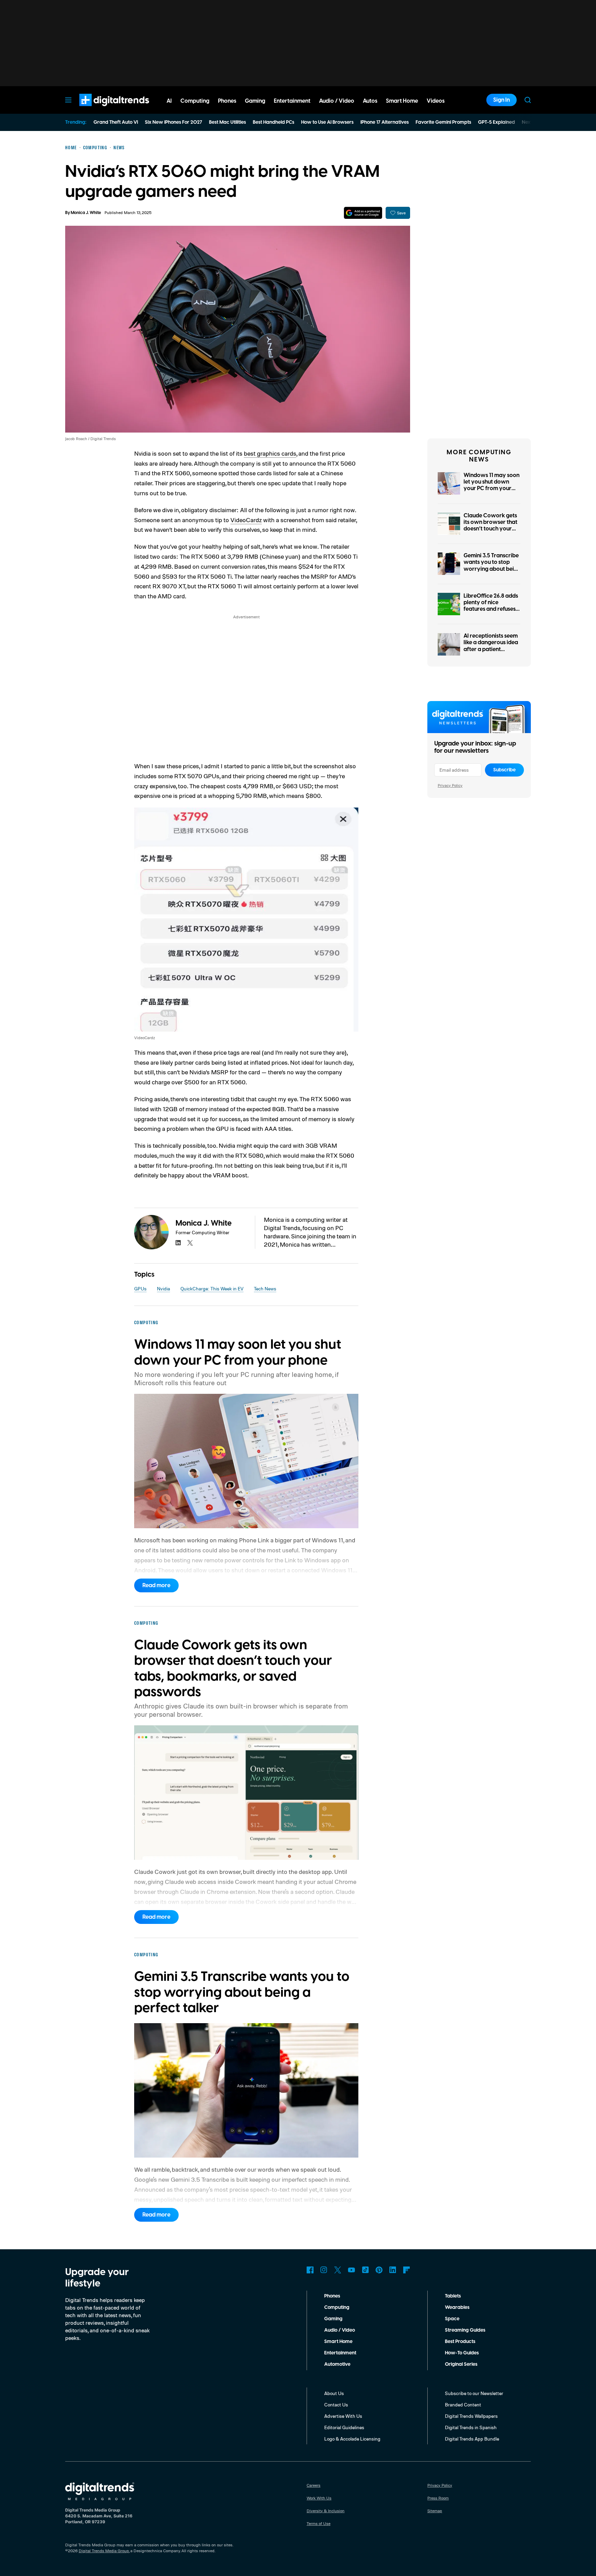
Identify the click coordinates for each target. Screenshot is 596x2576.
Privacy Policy (450, 785)
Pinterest (379, 2270)
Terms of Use (319, 2523)
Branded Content (463, 2405)
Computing (337, 2308)
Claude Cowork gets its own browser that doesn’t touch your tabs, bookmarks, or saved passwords (490, 529)
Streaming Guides (465, 2330)
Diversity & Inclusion (326, 2511)
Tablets (453, 2296)
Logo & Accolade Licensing (352, 2439)
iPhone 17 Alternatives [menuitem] (385, 122)
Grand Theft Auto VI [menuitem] (116, 122)
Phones (332, 2296)
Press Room (438, 2498)
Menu (68, 100)
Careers (314, 2485)
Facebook (310, 2270)
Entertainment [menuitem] (292, 101)
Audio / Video (340, 2330)
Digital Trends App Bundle (472, 2439)
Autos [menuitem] (370, 101)
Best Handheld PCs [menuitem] (274, 122)
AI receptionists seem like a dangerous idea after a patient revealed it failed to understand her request (491, 652)
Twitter (338, 2270)
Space (452, 2319)
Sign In (501, 100)
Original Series (461, 2364)
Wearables (457, 2308)
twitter (190, 1243)
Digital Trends (102, 110)
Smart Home (338, 2342)
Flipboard (407, 2270)
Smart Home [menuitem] (402, 101)
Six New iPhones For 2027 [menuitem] (173, 122)
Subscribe (504, 770)
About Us (334, 2393)
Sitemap (435, 2511)
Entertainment (340, 2353)
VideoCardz (246, 520)
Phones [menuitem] (227, 101)
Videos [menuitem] (436, 101)
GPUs (140, 1289)
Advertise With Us (343, 2416)
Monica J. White (86, 213)
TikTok (365, 2270)
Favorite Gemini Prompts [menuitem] (443, 122)
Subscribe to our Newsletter (474, 2393)
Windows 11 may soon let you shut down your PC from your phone (491, 485)
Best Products (460, 2342)
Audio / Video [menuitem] (337, 101)
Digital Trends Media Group (104, 2551)
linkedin (178, 1243)
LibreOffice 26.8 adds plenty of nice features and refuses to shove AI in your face (491, 609)
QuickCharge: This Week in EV (212, 1289)
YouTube (351, 2270)
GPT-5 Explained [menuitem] (496, 122)
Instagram (324, 2270)
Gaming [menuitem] (255, 101)
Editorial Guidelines (344, 2427)
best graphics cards (270, 453)
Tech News (265, 1289)
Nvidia (163, 1289)
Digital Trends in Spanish (471, 2427)
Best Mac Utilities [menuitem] (227, 122)
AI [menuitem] (169, 101)
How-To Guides (462, 2353)
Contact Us (336, 2405)
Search (528, 100)
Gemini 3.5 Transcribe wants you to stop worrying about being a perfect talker (492, 566)
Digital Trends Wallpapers (471, 2416)
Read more (156, 1585)
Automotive (337, 2364)
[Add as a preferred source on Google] (363, 213)
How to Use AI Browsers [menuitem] (327, 122)
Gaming (333, 2319)
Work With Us (319, 2498)
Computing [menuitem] (195, 101)
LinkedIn (393, 2270)
